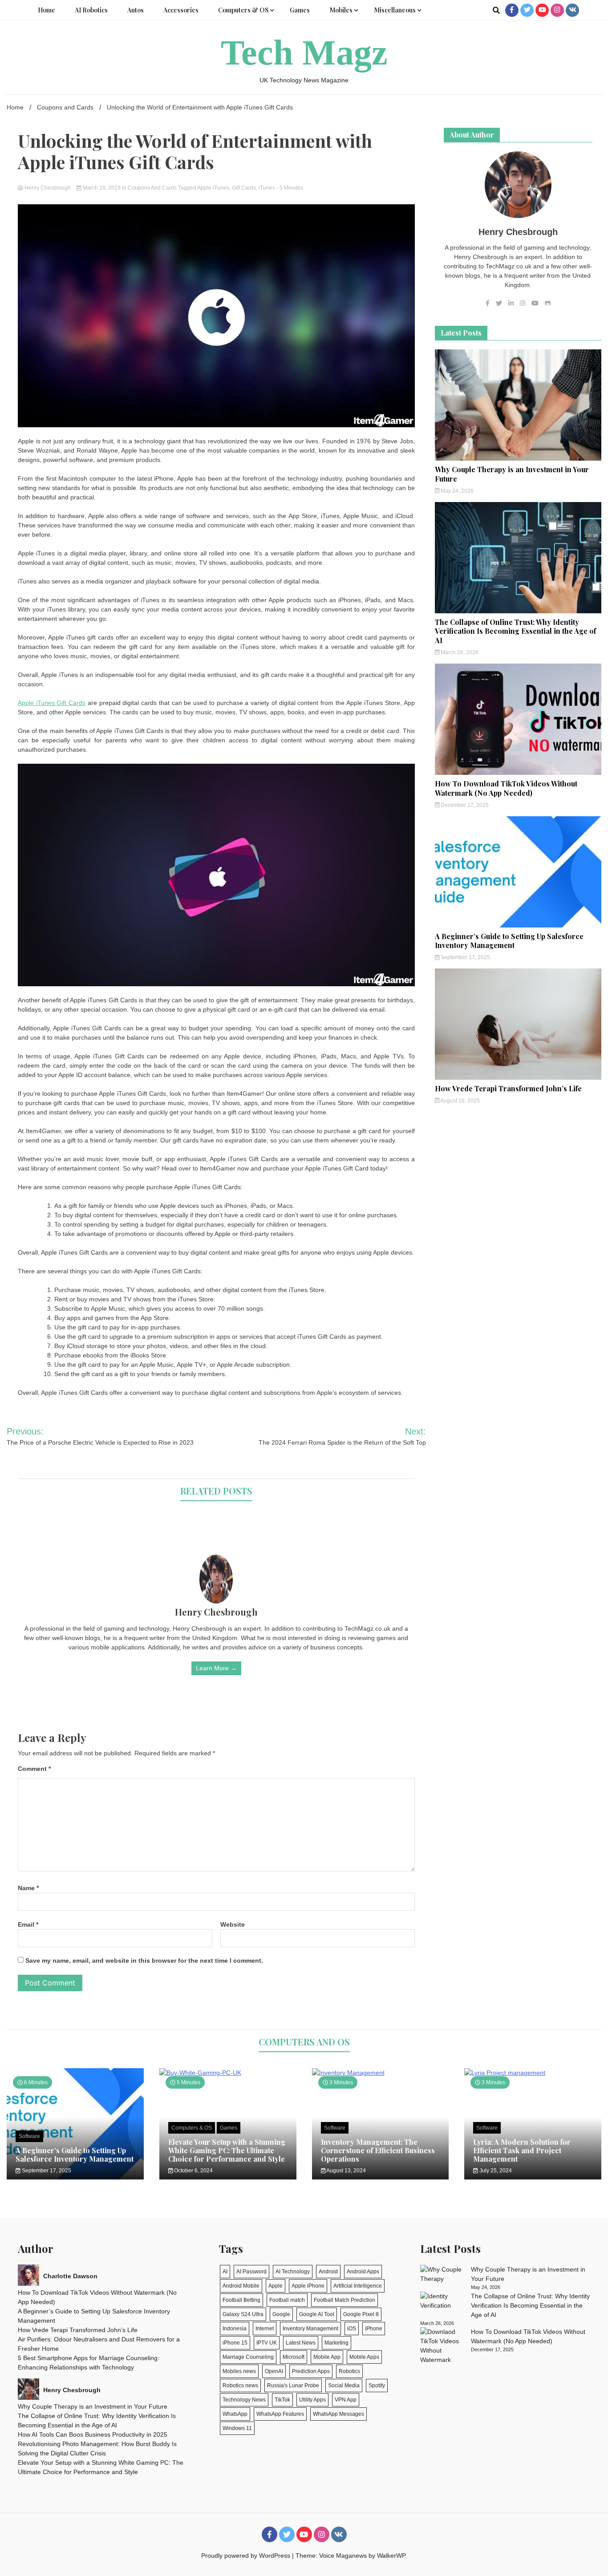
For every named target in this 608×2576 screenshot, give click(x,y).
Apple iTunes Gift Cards (52, 703)
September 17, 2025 (465, 957)
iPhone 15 (235, 2343)
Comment (34, 1769)
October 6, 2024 (193, 2171)
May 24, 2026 (456, 491)
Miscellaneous (395, 10)
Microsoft (294, 2357)
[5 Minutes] (228, 2073)
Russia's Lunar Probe (293, 2386)
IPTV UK (267, 2343)
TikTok (282, 2400)
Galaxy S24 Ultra (243, 2314)
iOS (352, 2329)
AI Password (251, 2272)
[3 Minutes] (381, 2073)
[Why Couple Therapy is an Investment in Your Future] (442, 2274)
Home (47, 10)
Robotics (349, 2371)
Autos (136, 10)
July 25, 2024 (495, 2171)
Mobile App (327, 2357)
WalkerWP (391, 2556)
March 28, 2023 (102, 188)
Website (233, 1924)
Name (28, 1888)
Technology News (244, 2400)
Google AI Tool (317, 2314)
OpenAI (274, 2371)
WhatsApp (235, 2414)
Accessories (181, 10)
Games (300, 10)
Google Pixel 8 (361, 2314)
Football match (287, 2300)
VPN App (346, 2400)
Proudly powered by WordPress (247, 2556)
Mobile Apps (364, 2357)
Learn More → (216, 1668)
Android (328, 2272)
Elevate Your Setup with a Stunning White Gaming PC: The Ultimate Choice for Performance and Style (227, 2150)
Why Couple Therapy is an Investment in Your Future (512, 474)
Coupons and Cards (152, 188)
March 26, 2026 (459, 652)
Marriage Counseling (248, 2357)
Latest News (301, 2343)
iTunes (267, 188)
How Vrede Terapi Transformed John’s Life (508, 1088)
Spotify (377, 2386)
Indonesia (235, 2329)
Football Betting (241, 2300)
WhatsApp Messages (338, 2414)
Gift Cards (244, 188)
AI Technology (293, 2272)
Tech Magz (304, 53)
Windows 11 (237, 2428)
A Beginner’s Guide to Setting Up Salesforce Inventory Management (509, 941)
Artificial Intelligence (358, 2286)
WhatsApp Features (280, 2414)
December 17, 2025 (464, 805)
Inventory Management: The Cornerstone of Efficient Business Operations (378, 2150)
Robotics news (240, 2386)
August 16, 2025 (460, 1101)
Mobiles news (239, 2371)
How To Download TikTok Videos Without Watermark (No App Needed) (506, 788)
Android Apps (363, 2272)
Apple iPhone (308, 2286)
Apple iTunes (213, 188)
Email (28, 1924)
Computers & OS (243, 10)
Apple (276, 2286)
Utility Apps (312, 2400)
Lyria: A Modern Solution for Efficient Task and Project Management (522, 2150)
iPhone (374, 2329)
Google (281, 2314)
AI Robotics (91, 10)
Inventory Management (310, 2329)
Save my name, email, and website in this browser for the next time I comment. (144, 1960)
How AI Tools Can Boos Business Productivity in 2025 (93, 2434)
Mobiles (341, 10)
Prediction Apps (311, 2371)
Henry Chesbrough (48, 188)
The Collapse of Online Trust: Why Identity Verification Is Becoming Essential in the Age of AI (515, 631)
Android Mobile (241, 2286)
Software (29, 2136)
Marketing (336, 2343)
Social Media (344, 2386)
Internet (265, 2329)
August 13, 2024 (346, 2171)
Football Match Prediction (345, 2300)
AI (225, 2272)
